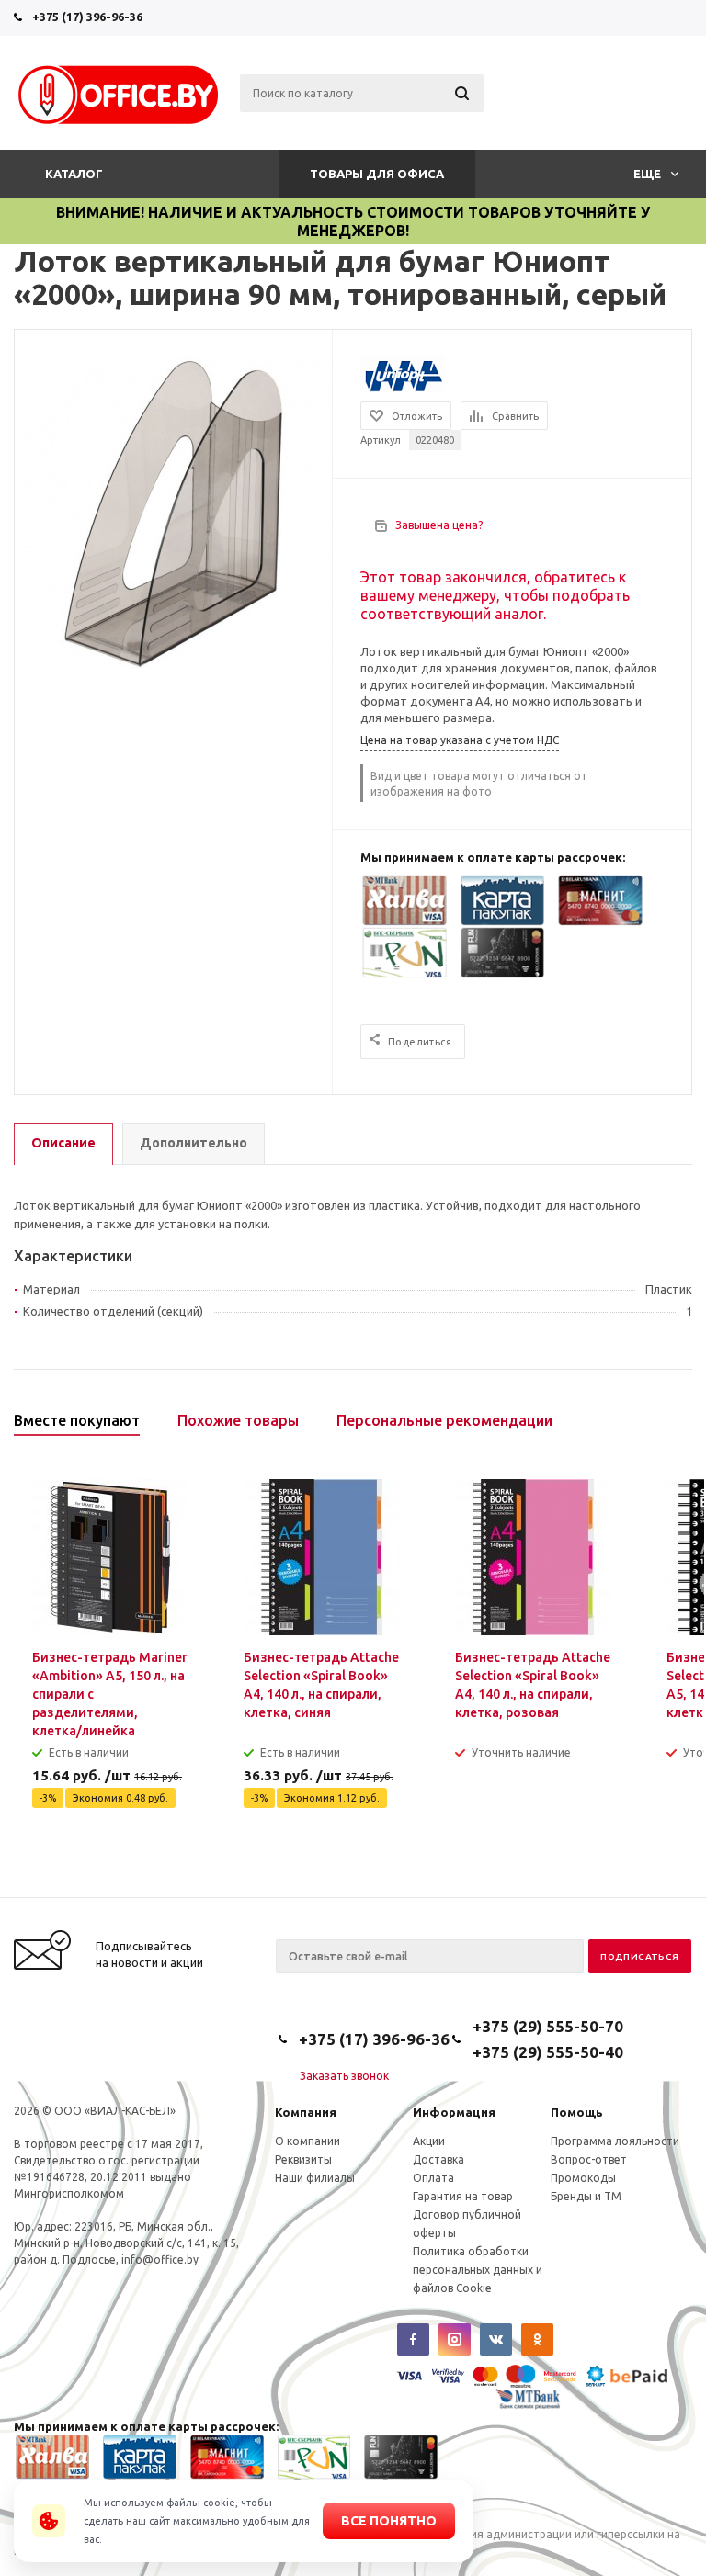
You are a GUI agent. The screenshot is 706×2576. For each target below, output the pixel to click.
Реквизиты (303, 2159)
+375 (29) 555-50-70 (548, 2026)
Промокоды (583, 2178)
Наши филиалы (315, 2178)
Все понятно (389, 2521)
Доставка (438, 2159)
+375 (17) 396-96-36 (87, 17)
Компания (306, 2112)
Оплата (433, 2178)
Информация (454, 2112)
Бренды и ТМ (586, 2196)
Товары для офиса (377, 174)
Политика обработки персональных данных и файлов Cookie (478, 2270)
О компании (307, 2141)
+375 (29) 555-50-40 (548, 2052)
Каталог (74, 174)
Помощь (577, 2112)
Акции (429, 2141)
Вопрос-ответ (589, 2159)
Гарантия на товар (463, 2196)
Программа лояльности (615, 2141)
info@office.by (160, 2260)
